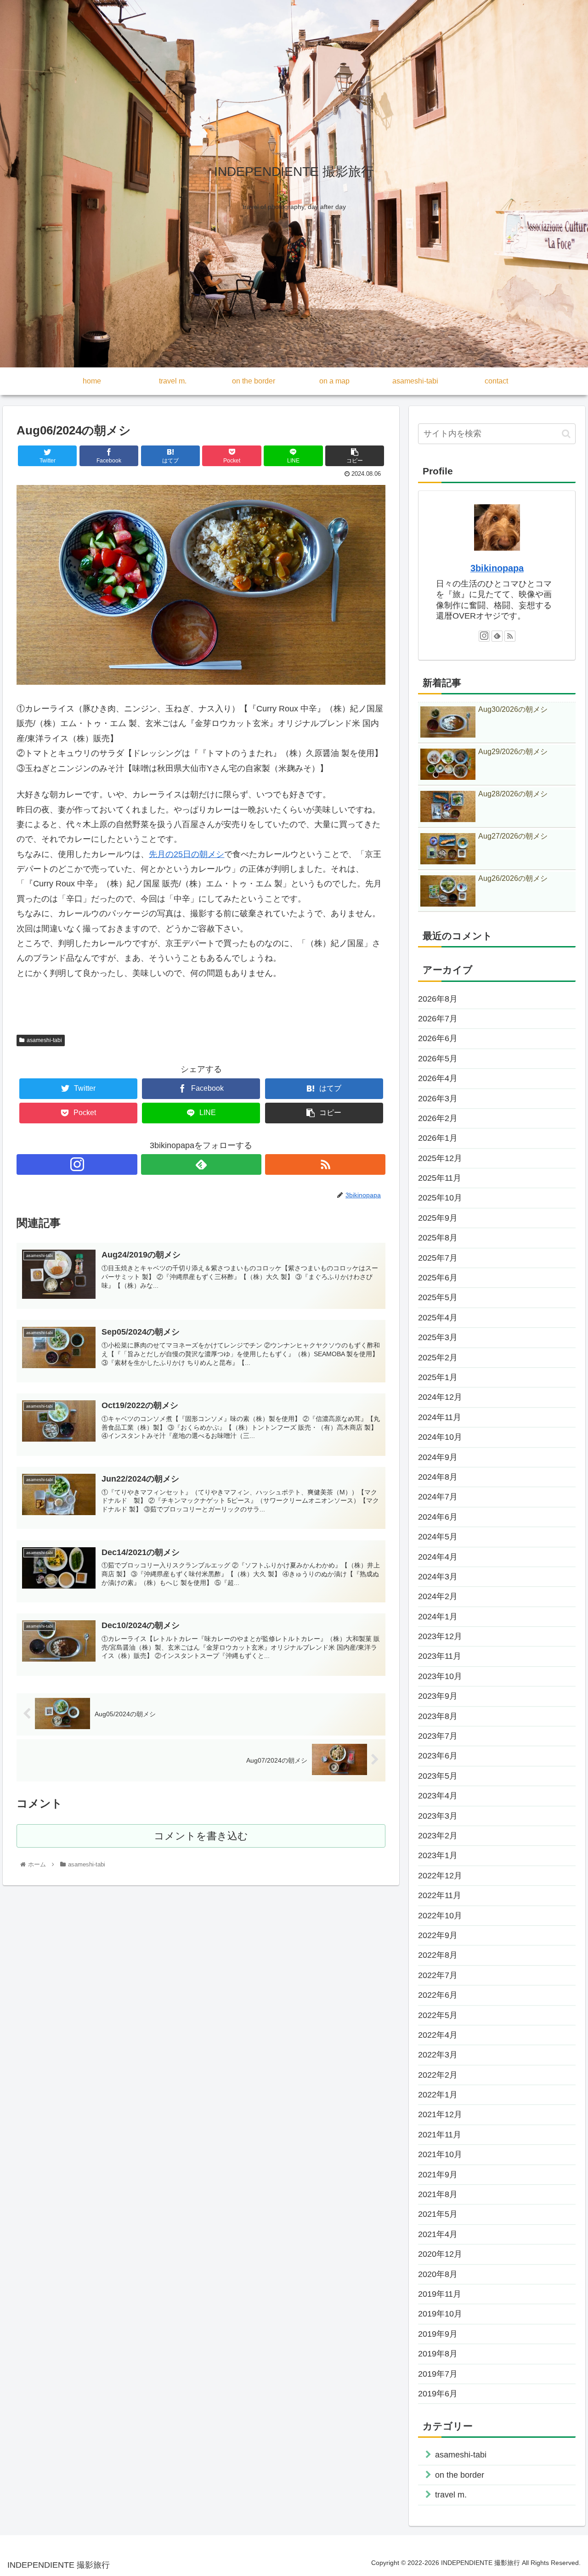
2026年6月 (438, 1038)
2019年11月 (440, 2294)
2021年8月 (438, 2194)
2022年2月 (438, 2075)
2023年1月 (438, 1855)
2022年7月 (438, 1975)
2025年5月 (438, 1297)
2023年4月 (438, 1796)
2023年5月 (438, 1776)
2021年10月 (440, 2154)
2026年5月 (438, 1059)
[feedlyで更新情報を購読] (201, 1164)
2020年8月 (438, 2274)
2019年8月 (438, 2354)
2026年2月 (438, 1118)
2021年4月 (438, 2234)
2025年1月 (438, 1377)
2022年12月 (440, 1876)
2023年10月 (440, 1676)
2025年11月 (440, 1178)
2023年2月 (438, 1836)
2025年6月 (438, 1278)
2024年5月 (438, 1537)
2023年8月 (438, 1716)
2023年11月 (440, 1656)
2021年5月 (438, 2214)
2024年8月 (438, 1477)
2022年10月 (440, 1916)
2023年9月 (438, 1696)
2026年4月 (438, 1078)
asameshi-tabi (44, 1040)
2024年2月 (438, 1596)
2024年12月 (440, 1397)
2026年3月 (438, 1099)
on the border (460, 2475)
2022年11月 (440, 1895)
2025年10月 (440, 1198)
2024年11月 (440, 1417)
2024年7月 (438, 1497)
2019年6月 (438, 2394)
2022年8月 (438, 1955)
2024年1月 (438, 1617)
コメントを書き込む (201, 1836)
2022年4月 (438, 2035)
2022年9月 (438, 1935)
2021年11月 (440, 2135)
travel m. (451, 2495)
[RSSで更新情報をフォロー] (325, 1164)
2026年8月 (438, 999)
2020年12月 (440, 2254)
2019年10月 (440, 2314)
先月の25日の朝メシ (187, 854)
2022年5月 (438, 2015)
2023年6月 (438, 1756)
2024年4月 (438, 1557)
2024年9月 (438, 1457)
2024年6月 (438, 1517)
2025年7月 (438, 1258)
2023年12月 (440, 1636)
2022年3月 (438, 2055)
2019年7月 (438, 2374)
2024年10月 (440, 1437)
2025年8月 (438, 1238)
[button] (566, 434)
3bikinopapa (497, 568)
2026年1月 (438, 1138)
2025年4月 (438, 1318)
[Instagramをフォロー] (77, 1164)
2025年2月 (438, 1358)
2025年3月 (438, 1337)
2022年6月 (438, 1995)
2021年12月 (440, 2114)
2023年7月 (438, 1736)
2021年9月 (438, 2175)
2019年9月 (438, 2334)
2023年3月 (438, 1816)
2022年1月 (438, 2095)
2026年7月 (438, 1019)
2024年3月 (438, 1577)
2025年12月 (440, 1158)
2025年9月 (438, 1218)
